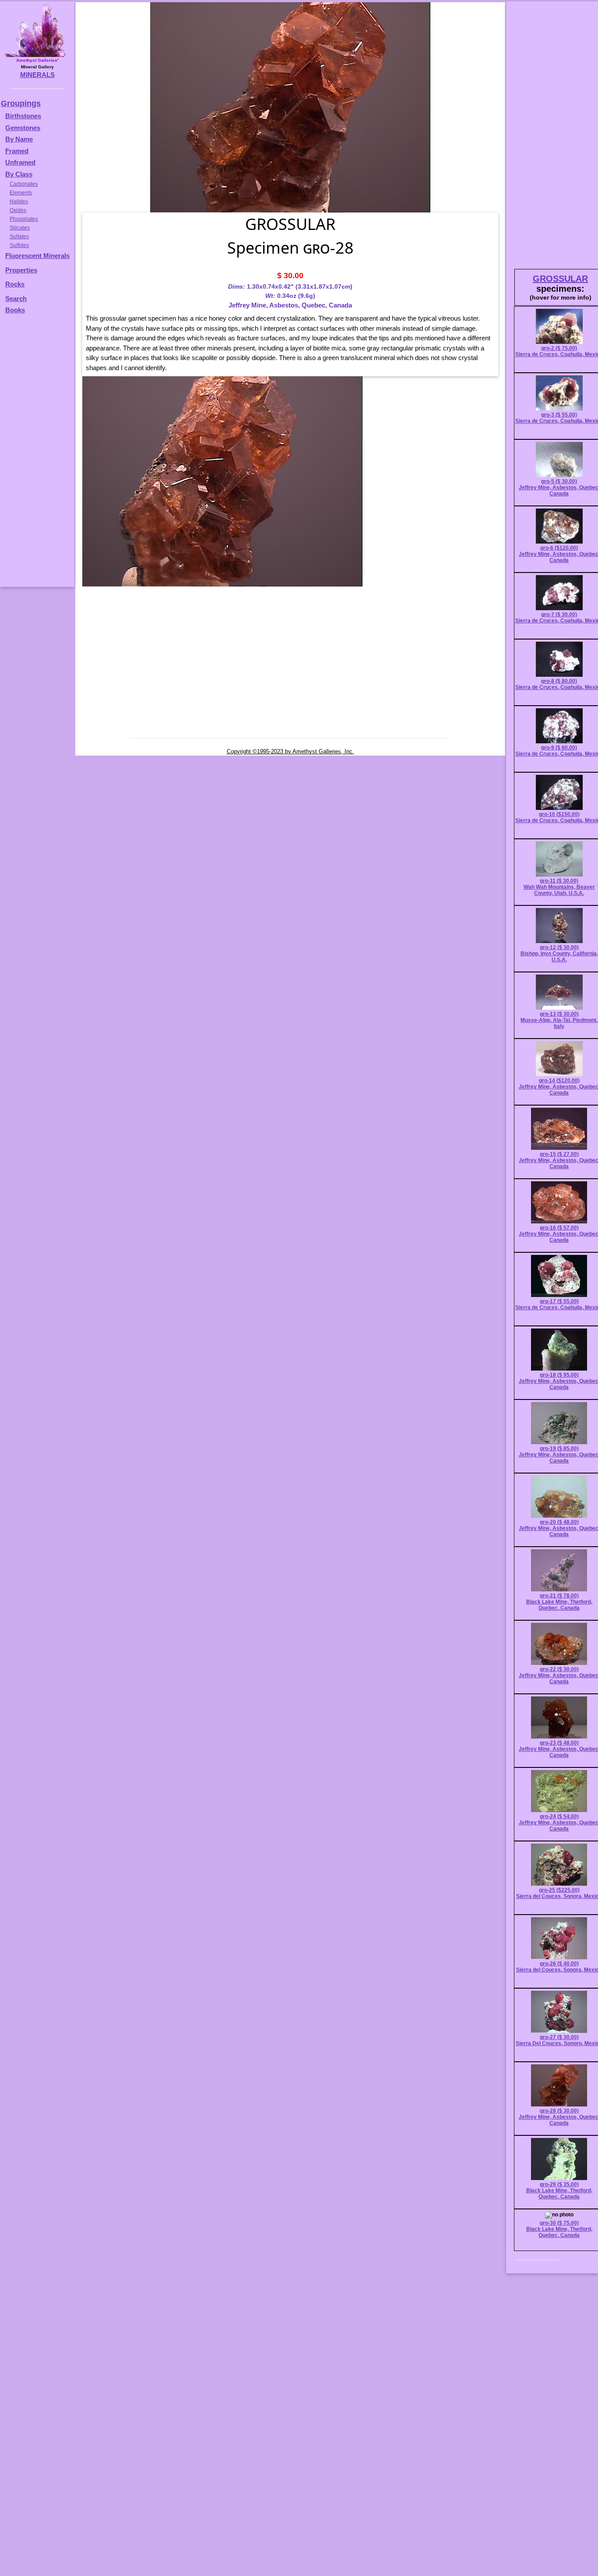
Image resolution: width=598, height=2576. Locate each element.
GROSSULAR (560, 279)
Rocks (15, 284)
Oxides (18, 210)
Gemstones (23, 128)
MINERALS (37, 75)
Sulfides (19, 245)
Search (16, 299)
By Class (19, 174)
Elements (21, 193)
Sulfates (19, 237)
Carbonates (24, 184)
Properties (21, 270)
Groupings (21, 103)
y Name (21, 139)
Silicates (20, 228)
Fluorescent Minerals (37, 256)
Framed (17, 151)
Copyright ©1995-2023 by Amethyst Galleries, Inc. (290, 751)
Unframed (20, 162)
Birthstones (23, 116)
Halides (19, 201)
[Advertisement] (36, 455)
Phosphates (24, 219)
